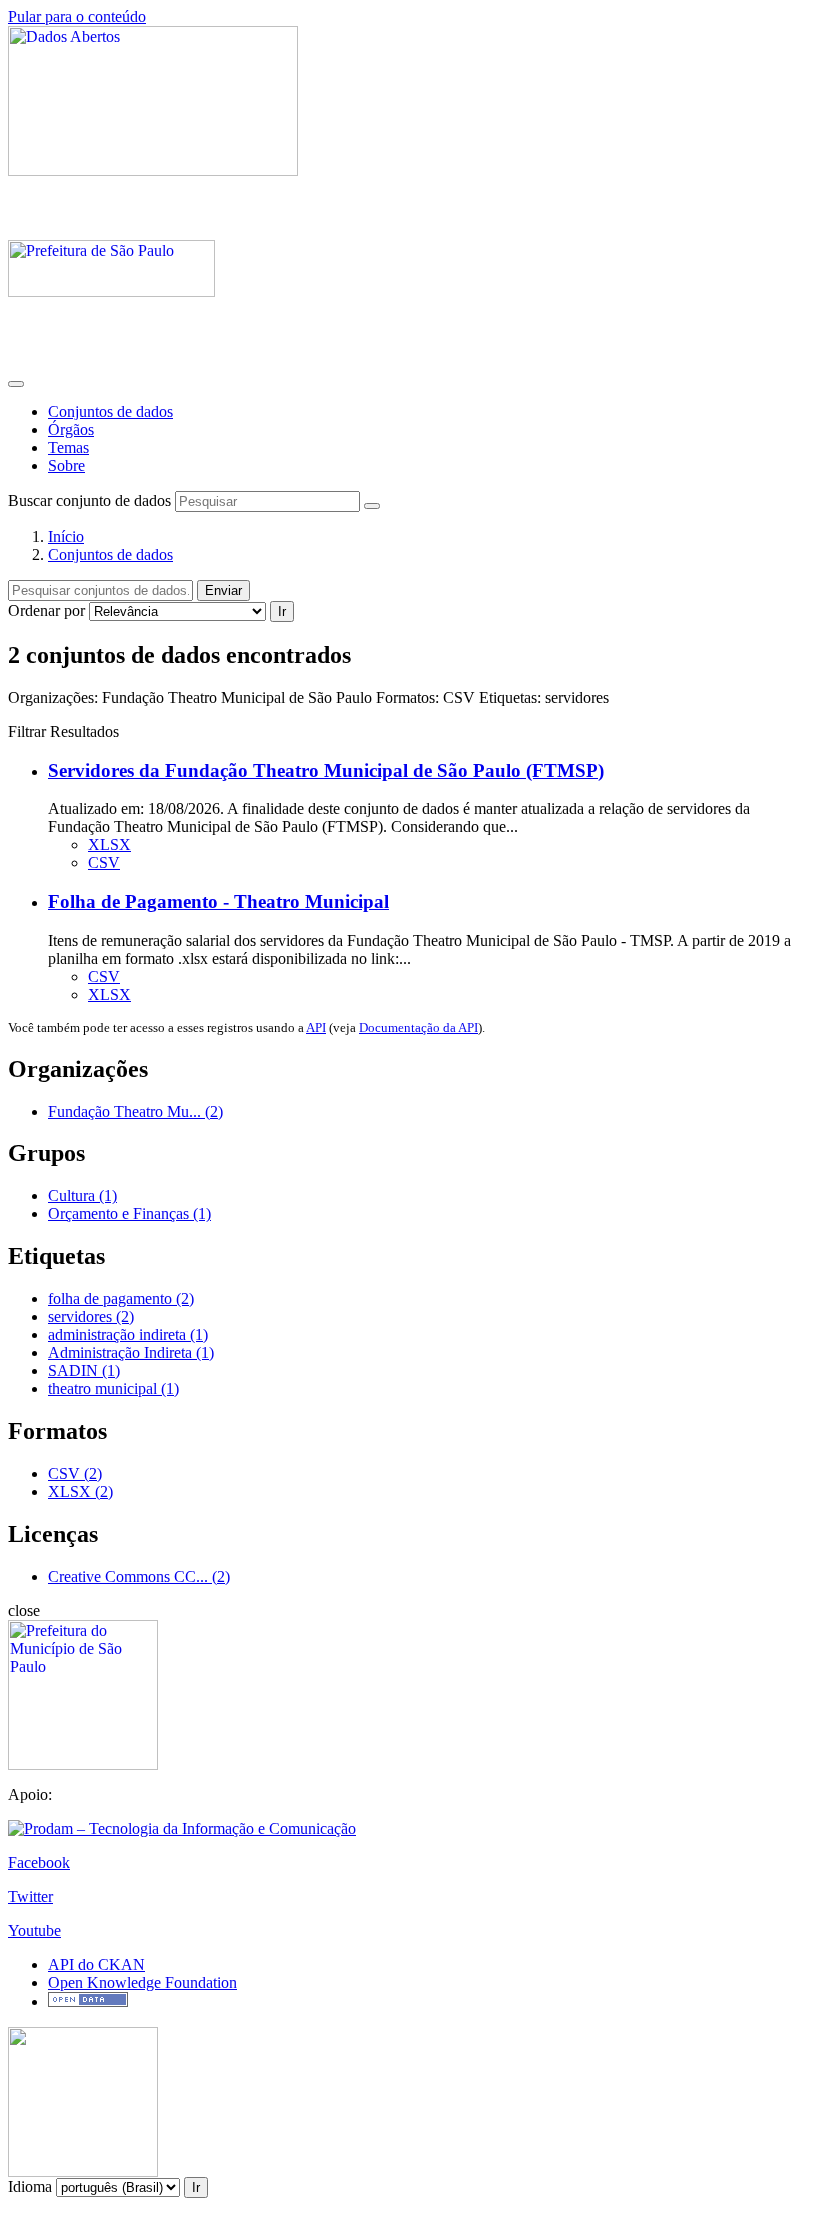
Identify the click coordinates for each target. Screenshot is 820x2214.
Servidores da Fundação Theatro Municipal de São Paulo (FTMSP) (326, 770)
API (316, 1027)
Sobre (66, 465)
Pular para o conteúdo (77, 16)
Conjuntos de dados (110, 411)
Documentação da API (418, 1027)
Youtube (34, 1930)
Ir (282, 611)
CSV (104, 862)
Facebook (39, 1862)
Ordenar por (46, 610)
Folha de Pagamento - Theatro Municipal (218, 901)
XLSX (109, 844)
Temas (68, 447)
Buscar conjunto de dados (89, 500)
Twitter (30, 1896)
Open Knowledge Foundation (142, 1982)
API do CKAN (96, 1964)
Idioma (30, 2186)
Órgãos (71, 429)
